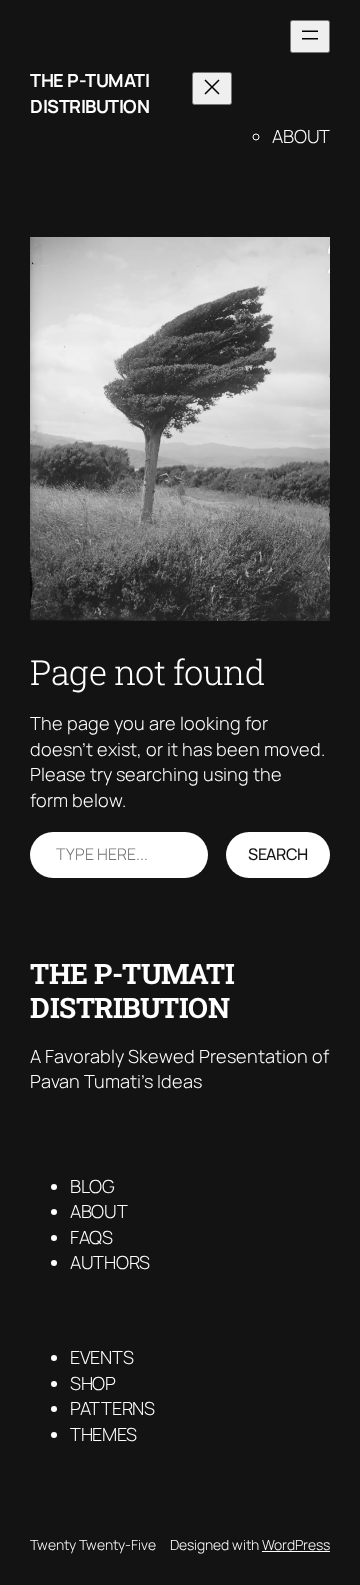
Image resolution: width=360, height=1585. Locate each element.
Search (278, 854)
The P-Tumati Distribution (89, 92)
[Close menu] (212, 88)
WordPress (296, 1544)
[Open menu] (310, 36)
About (301, 136)
